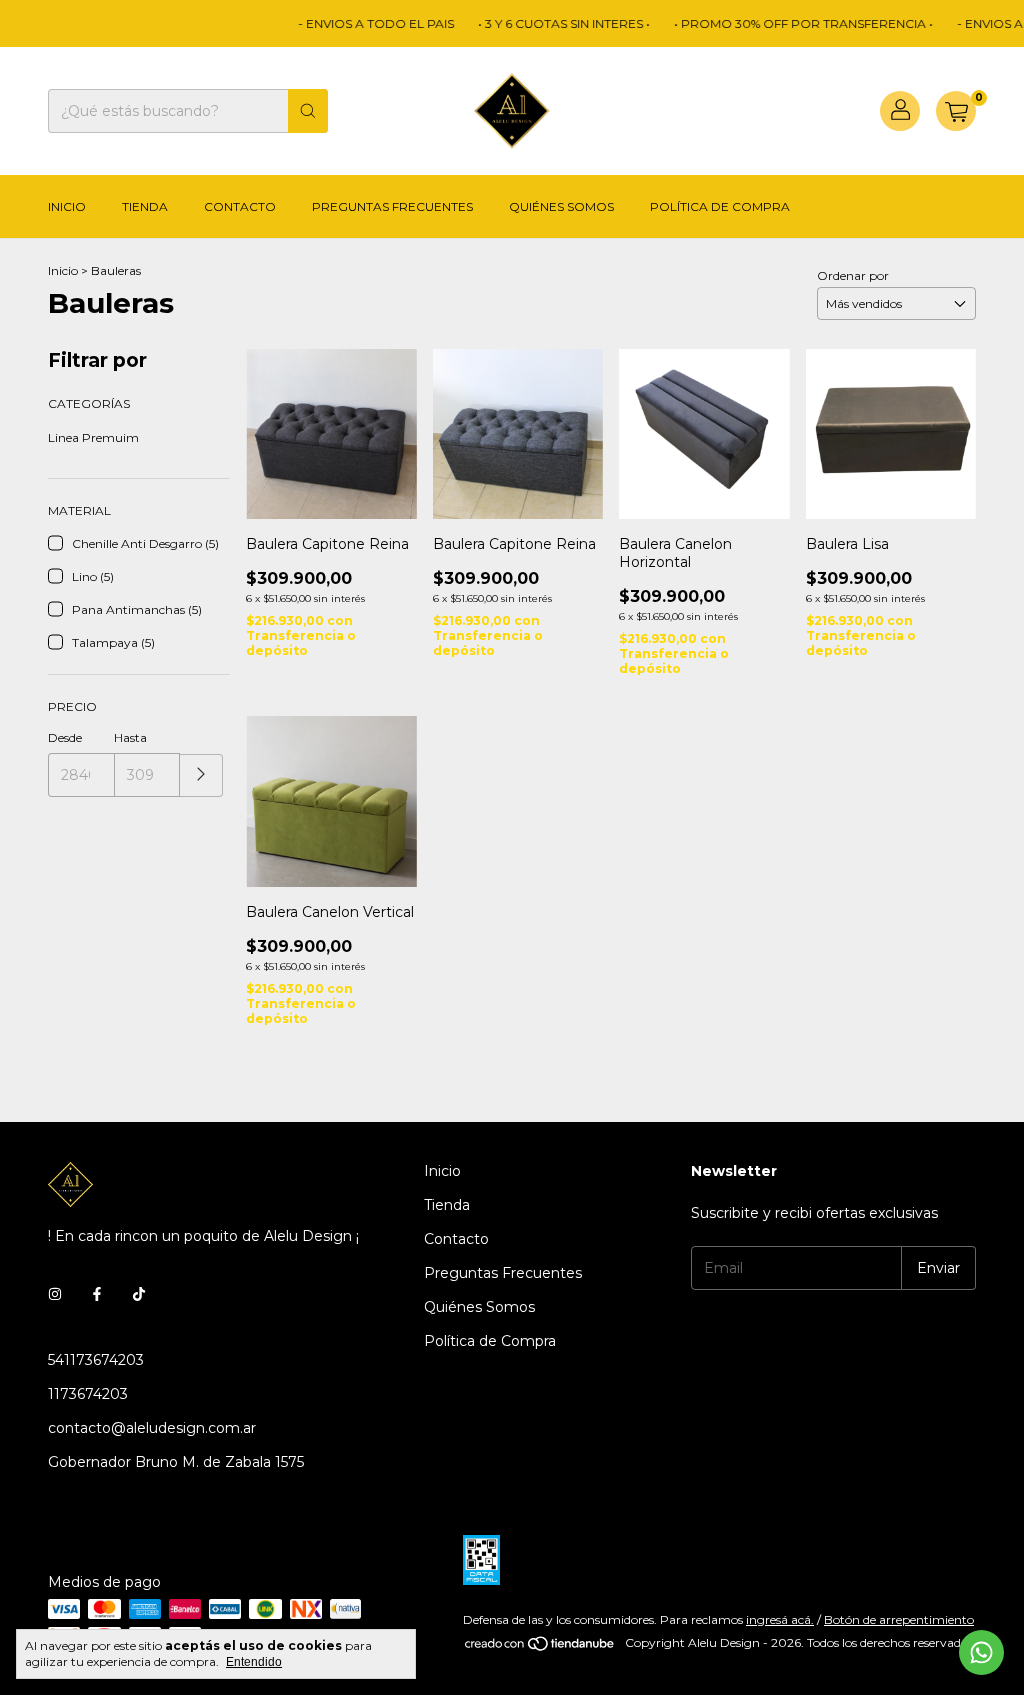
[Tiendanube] (540, 1647)
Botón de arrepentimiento (899, 1619)
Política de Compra (720, 206)
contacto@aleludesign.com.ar (152, 1428)
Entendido (254, 1662)
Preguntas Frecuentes (392, 206)
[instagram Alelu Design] (55, 1294)
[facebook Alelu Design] (97, 1294)
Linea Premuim (93, 437)
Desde (65, 737)
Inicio (67, 206)
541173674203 (96, 1360)
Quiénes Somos (561, 206)
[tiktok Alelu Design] (139, 1294)
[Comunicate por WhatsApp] (981, 1652)
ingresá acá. (780, 1619)
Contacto (240, 206)
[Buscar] (308, 111)
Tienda (145, 206)
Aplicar (201, 775)
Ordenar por (853, 275)
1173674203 (88, 1394)
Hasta (130, 737)
